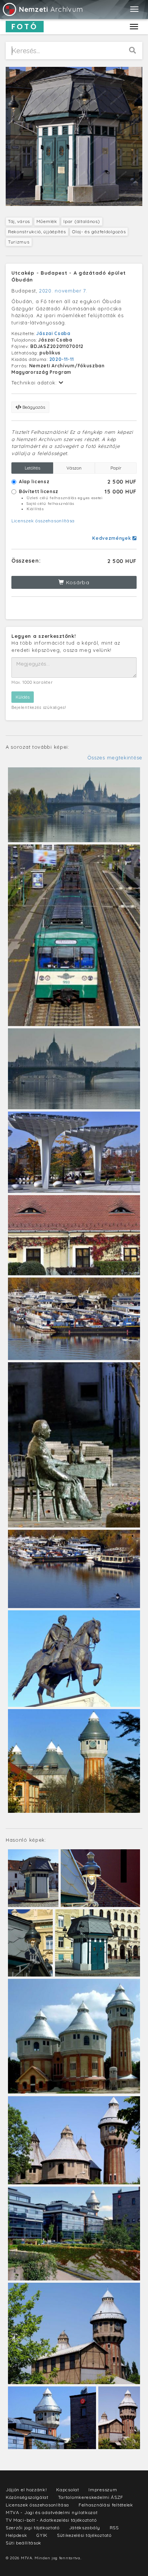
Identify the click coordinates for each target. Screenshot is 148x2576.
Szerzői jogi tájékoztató (33, 2528)
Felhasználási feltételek (106, 2505)
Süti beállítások (24, 2543)
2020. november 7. (63, 291)
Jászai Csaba (53, 333)
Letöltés (32, 468)
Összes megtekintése (115, 757)
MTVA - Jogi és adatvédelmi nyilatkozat (52, 2512)
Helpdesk (17, 2535)
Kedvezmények (112, 538)
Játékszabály (85, 2528)
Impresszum (103, 2490)
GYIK (42, 2535)
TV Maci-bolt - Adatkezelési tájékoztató (51, 2520)
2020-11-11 (62, 359)
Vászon (74, 468)
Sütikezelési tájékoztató (84, 2535)
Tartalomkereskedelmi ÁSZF (91, 2497)
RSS (114, 2528)
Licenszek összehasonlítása (43, 521)
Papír (116, 468)
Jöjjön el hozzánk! (26, 2490)
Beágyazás (33, 407)
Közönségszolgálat (27, 2497)
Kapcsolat (68, 2490)
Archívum (51, 9)
